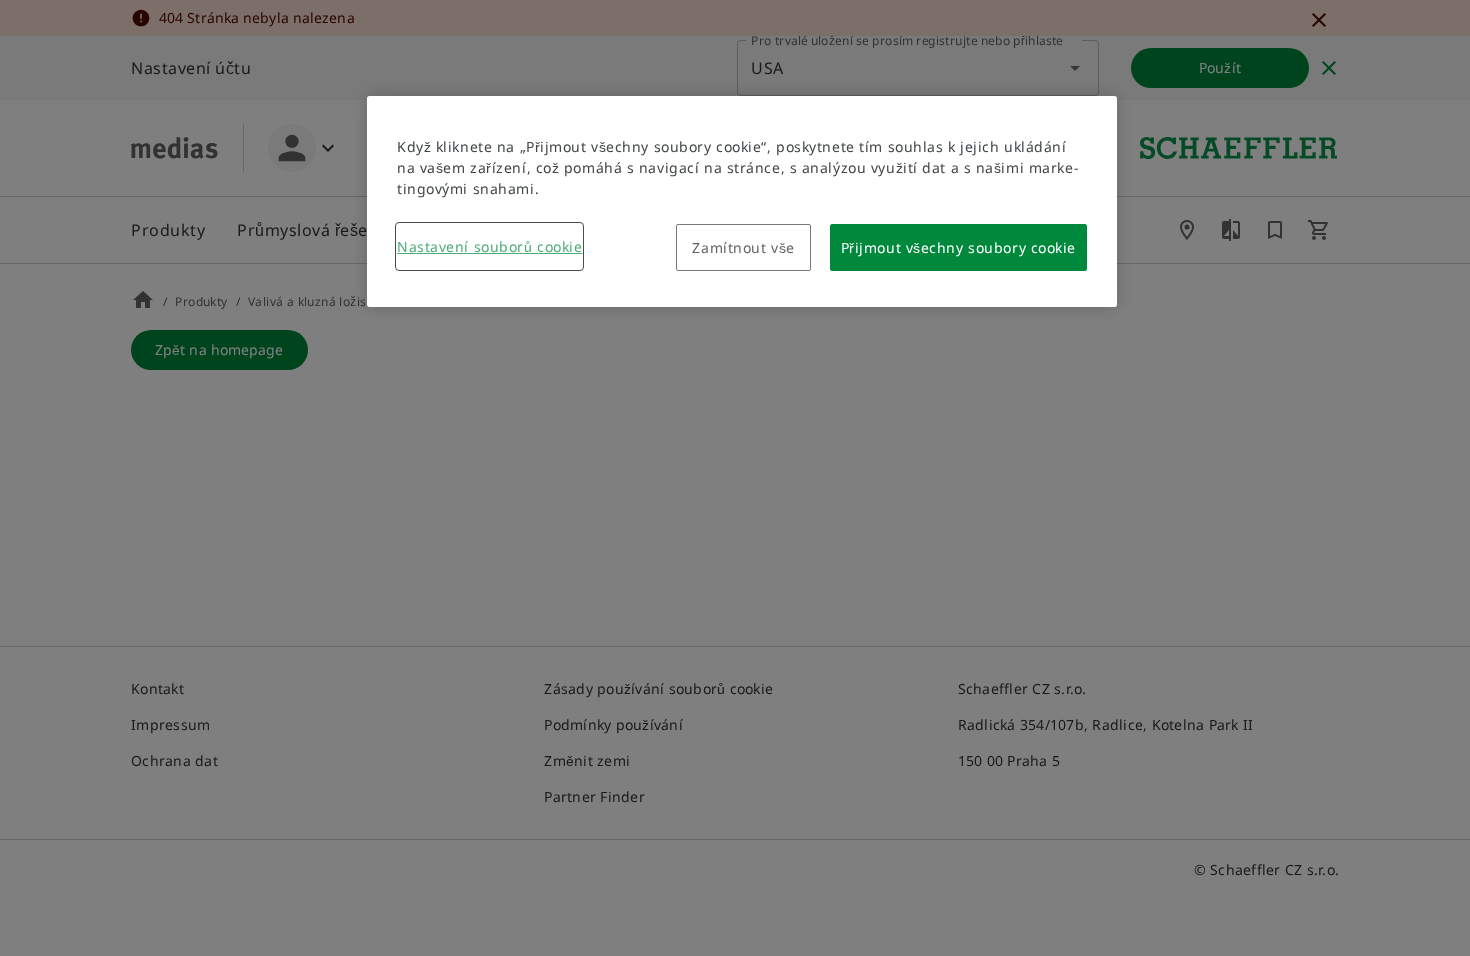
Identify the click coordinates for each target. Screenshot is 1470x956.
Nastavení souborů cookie (489, 246)
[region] (742, 201)
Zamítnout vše (743, 247)
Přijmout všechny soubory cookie (958, 247)
